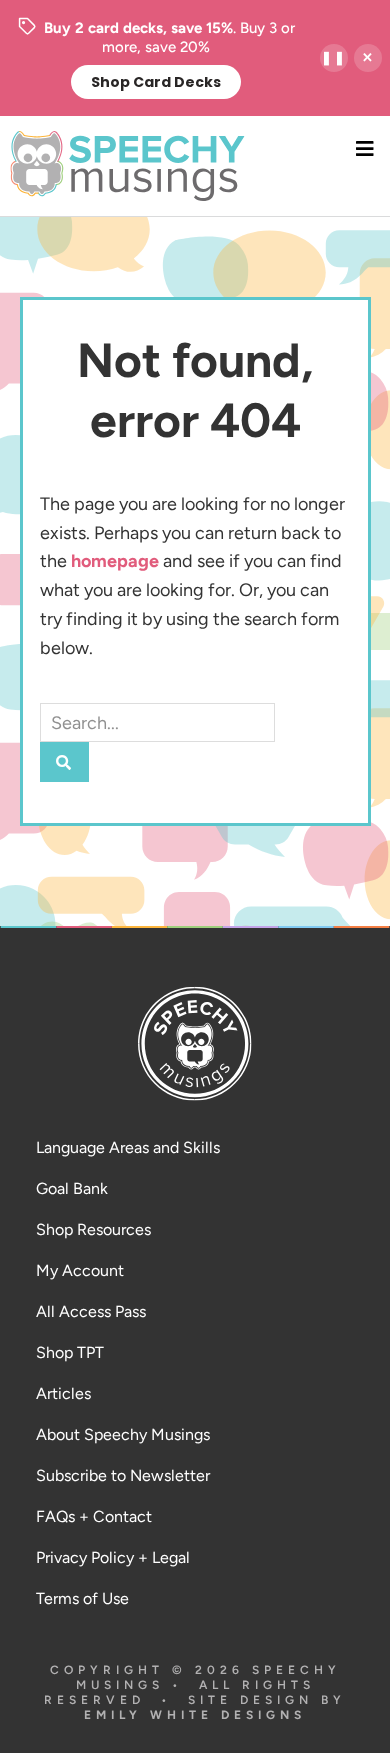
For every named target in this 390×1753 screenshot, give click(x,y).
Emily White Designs (195, 1715)
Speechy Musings (195, 166)
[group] (156, 58)
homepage (115, 561)
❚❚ (334, 57)
